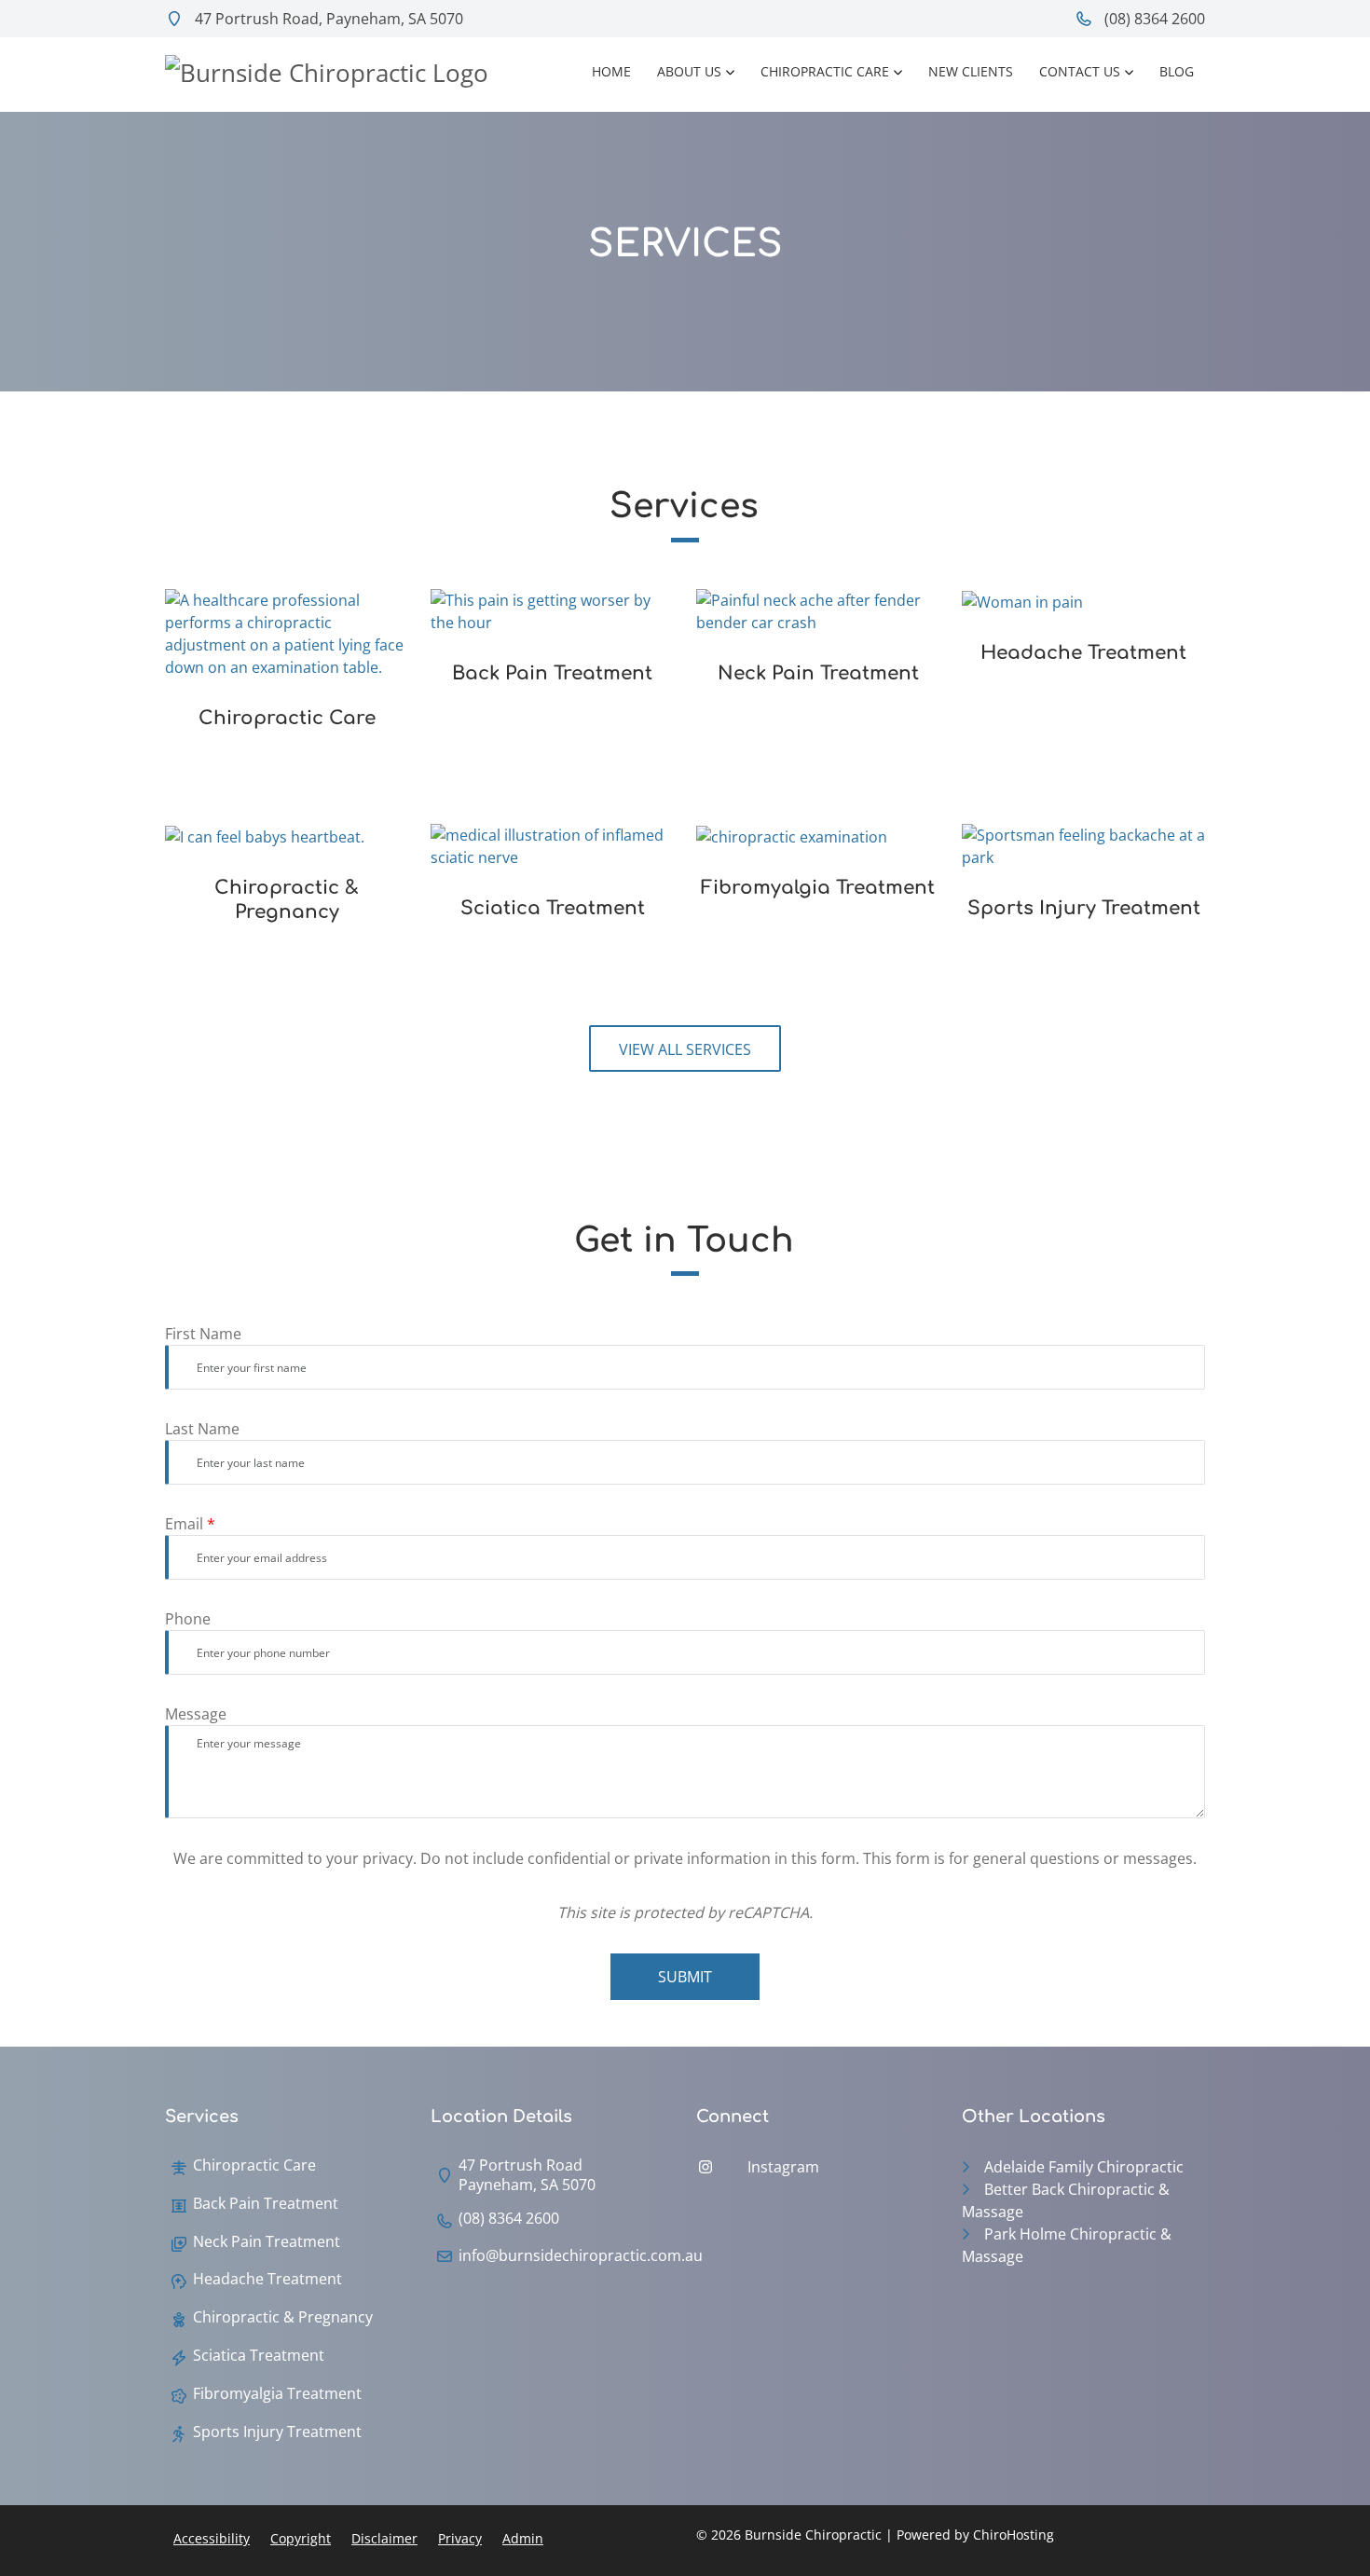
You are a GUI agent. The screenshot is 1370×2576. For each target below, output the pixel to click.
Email (190, 1524)
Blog (1177, 71)
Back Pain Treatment (266, 2204)
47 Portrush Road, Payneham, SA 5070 (327, 19)
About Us (689, 71)
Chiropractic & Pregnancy (283, 2317)
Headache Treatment (267, 2279)
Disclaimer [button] (384, 2538)
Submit (685, 1977)
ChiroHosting (1014, 2535)
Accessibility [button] (212, 2538)
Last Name (202, 1429)
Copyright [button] (301, 2538)
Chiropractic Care (825, 71)
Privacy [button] (460, 2538)
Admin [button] (523, 2538)
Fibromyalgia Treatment (277, 2394)
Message (196, 1714)
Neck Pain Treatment (267, 2242)
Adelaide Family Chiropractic (1084, 2167)
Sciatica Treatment (259, 2356)
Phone (188, 1619)
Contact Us (1080, 71)
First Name (203, 1334)
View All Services (685, 1049)
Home (611, 71)
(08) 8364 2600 (1153, 19)
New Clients (971, 71)
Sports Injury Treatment (277, 2432)
